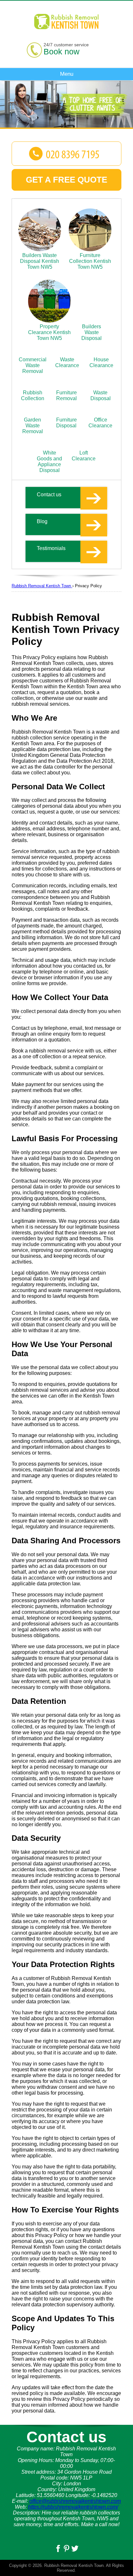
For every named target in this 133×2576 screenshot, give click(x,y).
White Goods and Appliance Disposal (49, 461)
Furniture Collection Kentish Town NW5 (90, 261)
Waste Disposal (101, 395)
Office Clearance (100, 423)
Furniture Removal (66, 395)
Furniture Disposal (66, 423)
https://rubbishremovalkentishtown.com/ (73, 2507)
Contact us (49, 495)
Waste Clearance (67, 362)
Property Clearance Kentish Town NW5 (49, 332)
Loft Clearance (84, 456)
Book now (61, 51)
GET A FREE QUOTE (66, 180)
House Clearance (101, 362)
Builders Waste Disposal (92, 332)
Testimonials (51, 548)
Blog (42, 521)
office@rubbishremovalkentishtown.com (75, 2501)
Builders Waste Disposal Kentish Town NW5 (40, 261)
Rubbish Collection (33, 395)
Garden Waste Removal (33, 426)
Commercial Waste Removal (33, 365)
